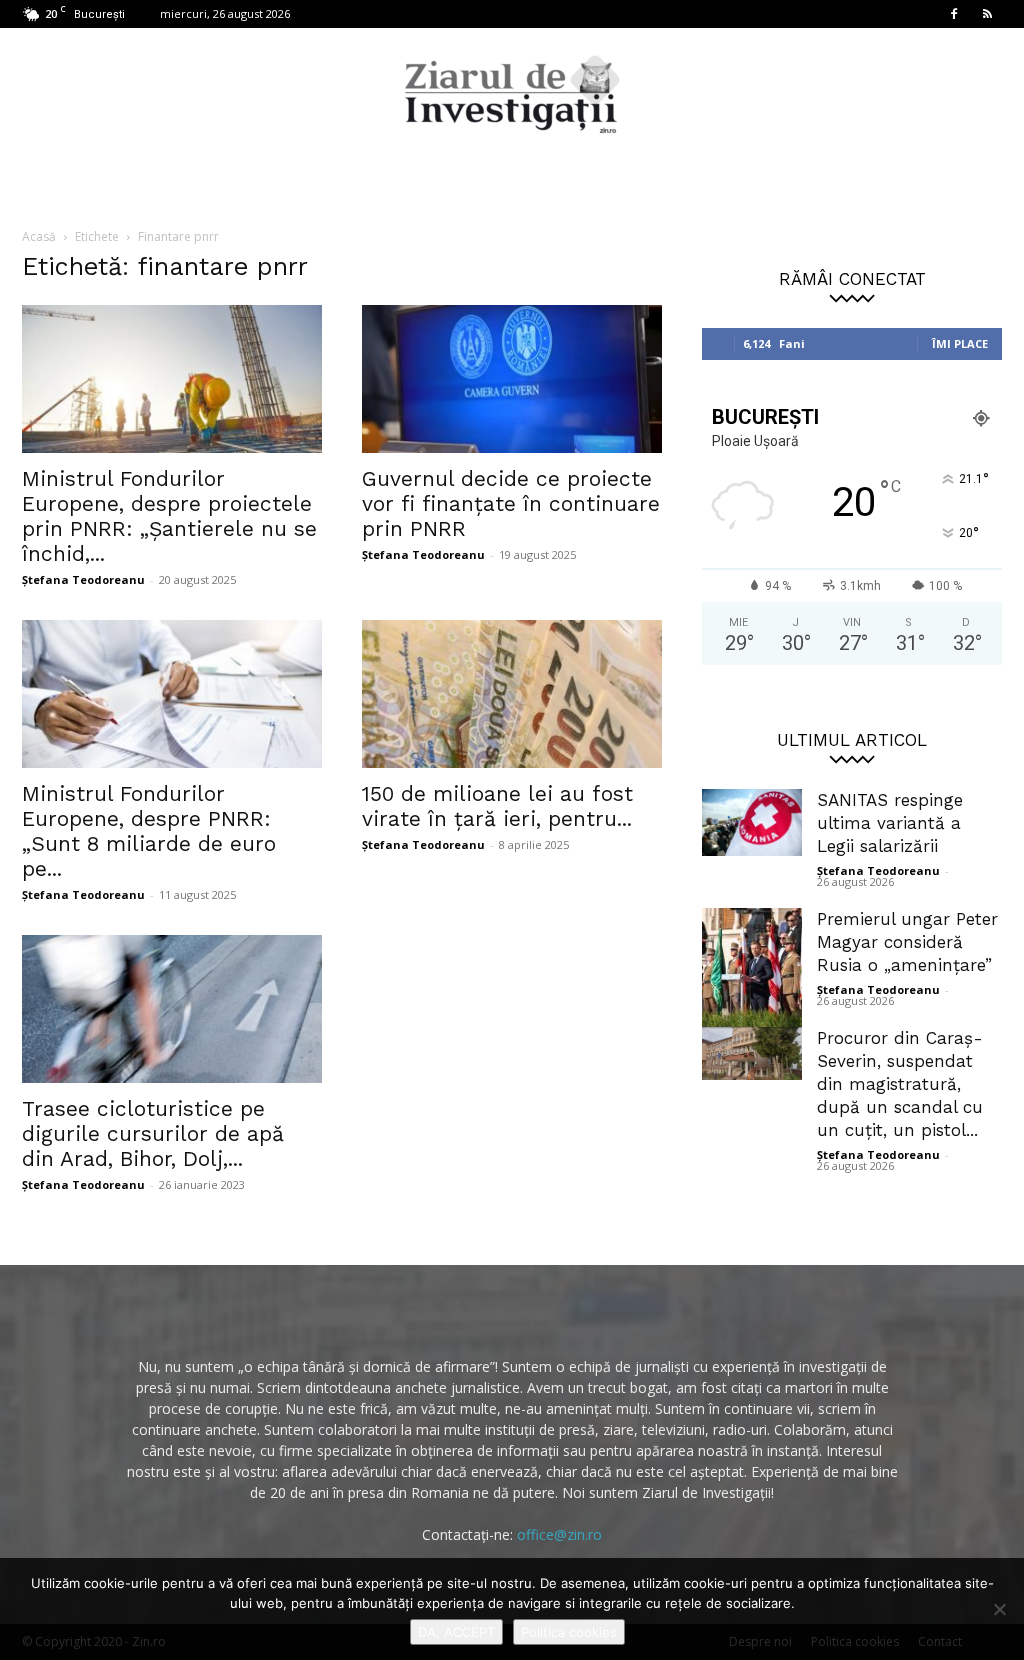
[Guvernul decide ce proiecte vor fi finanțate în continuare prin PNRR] (512, 379)
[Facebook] (954, 14)
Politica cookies (569, 1632)
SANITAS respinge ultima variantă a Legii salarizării (890, 823)
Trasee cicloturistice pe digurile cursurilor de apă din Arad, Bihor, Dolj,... (153, 1133)
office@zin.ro (559, 1534)
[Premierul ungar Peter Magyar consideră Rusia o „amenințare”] (752, 970)
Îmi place (960, 343)
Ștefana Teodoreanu (83, 579)
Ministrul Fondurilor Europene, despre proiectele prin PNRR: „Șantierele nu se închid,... (169, 516)
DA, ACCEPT (456, 1632)
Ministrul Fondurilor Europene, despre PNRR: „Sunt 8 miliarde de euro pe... (149, 831)
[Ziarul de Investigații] (512, 94)
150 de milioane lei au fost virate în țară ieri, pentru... (497, 806)
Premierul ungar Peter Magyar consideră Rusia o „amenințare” (907, 942)
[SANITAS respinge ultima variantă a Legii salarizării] (752, 822)
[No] (999, 1609)
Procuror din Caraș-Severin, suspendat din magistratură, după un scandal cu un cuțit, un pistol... (900, 1084)
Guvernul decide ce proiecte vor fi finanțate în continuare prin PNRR (511, 503)
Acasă (39, 236)
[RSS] (987, 14)
